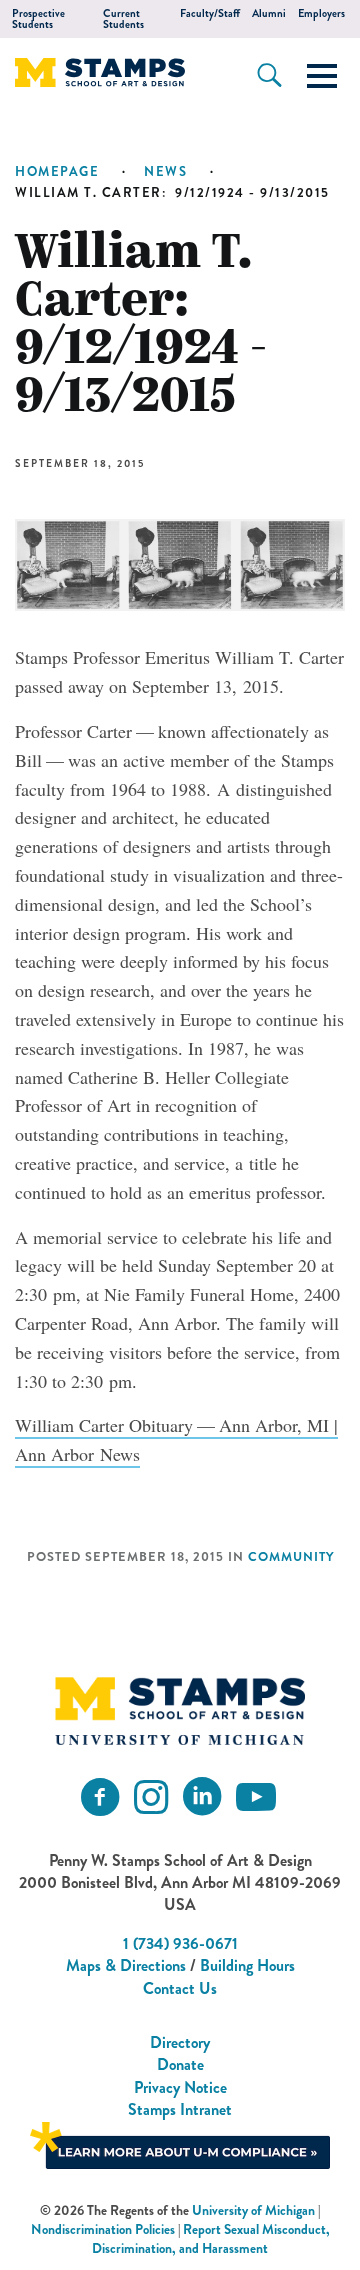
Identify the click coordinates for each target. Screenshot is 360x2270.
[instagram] (151, 1797)
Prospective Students (38, 19)
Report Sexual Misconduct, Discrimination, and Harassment (211, 2239)
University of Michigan (253, 2210)
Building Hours (247, 1965)
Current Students (123, 19)
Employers (321, 13)
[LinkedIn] (202, 1797)
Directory (180, 2042)
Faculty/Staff (210, 13)
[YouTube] (256, 1797)
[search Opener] (269, 75)
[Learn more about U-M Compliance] (180, 2142)
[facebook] (100, 1797)
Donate (180, 2064)
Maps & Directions (126, 1965)
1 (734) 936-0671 (180, 1943)
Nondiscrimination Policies (103, 2229)
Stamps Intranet (180, 2109)
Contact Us (180, 1988)
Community (291, 1557)
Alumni (269, 13)
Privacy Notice (180, 2087)
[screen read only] (322, 76)
